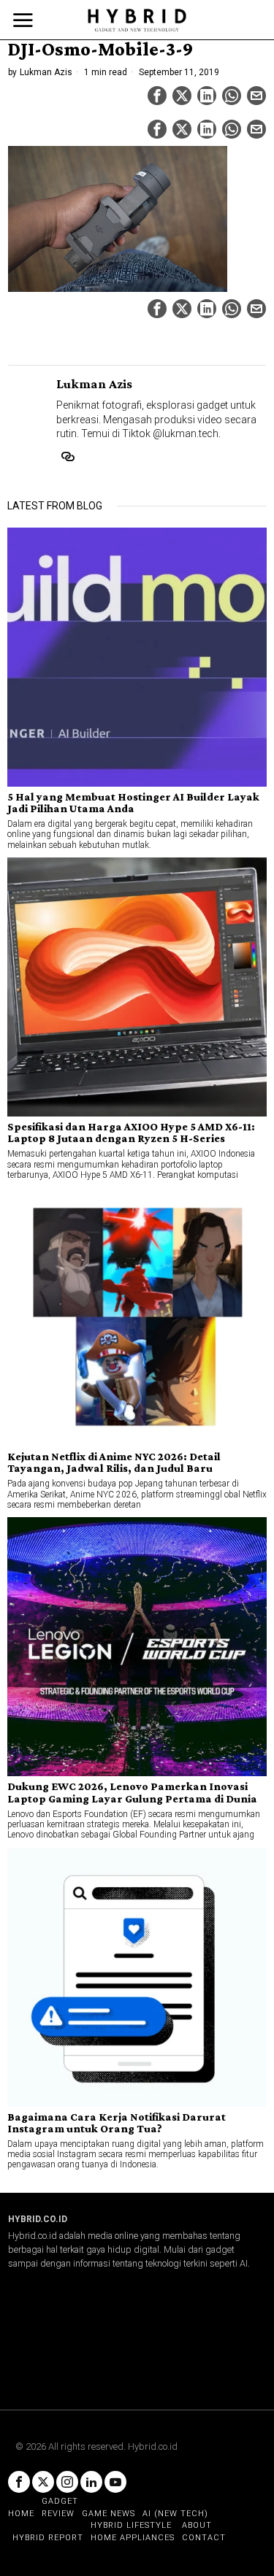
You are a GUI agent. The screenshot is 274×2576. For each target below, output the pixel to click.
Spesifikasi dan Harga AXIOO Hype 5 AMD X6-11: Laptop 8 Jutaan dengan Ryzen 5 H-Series (131, 1133)
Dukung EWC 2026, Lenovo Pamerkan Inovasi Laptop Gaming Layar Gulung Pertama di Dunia (132, 1792)
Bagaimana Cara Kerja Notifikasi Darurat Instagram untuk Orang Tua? (117, 2123)
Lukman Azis (46, 72)
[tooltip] (157, 96)
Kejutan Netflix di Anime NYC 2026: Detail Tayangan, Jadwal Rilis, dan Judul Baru (114, 1462)
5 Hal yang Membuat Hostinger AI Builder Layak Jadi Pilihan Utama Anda (133, 803)
